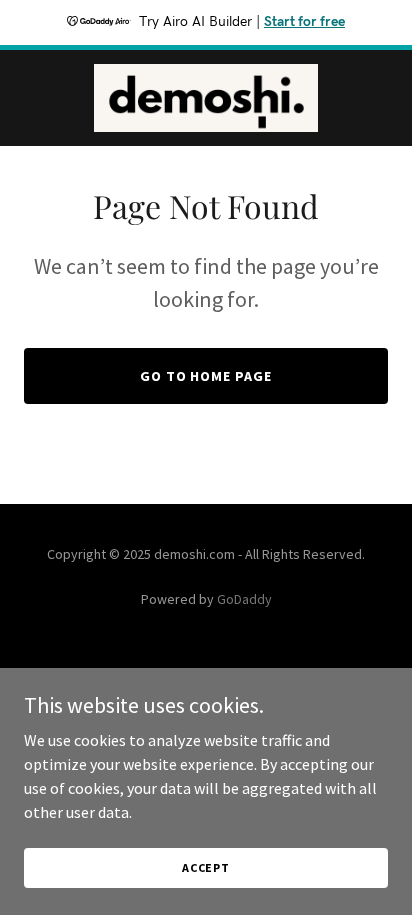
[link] (206, 98)
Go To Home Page (206, 376)
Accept (206, 867)
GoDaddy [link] (244, 599)
